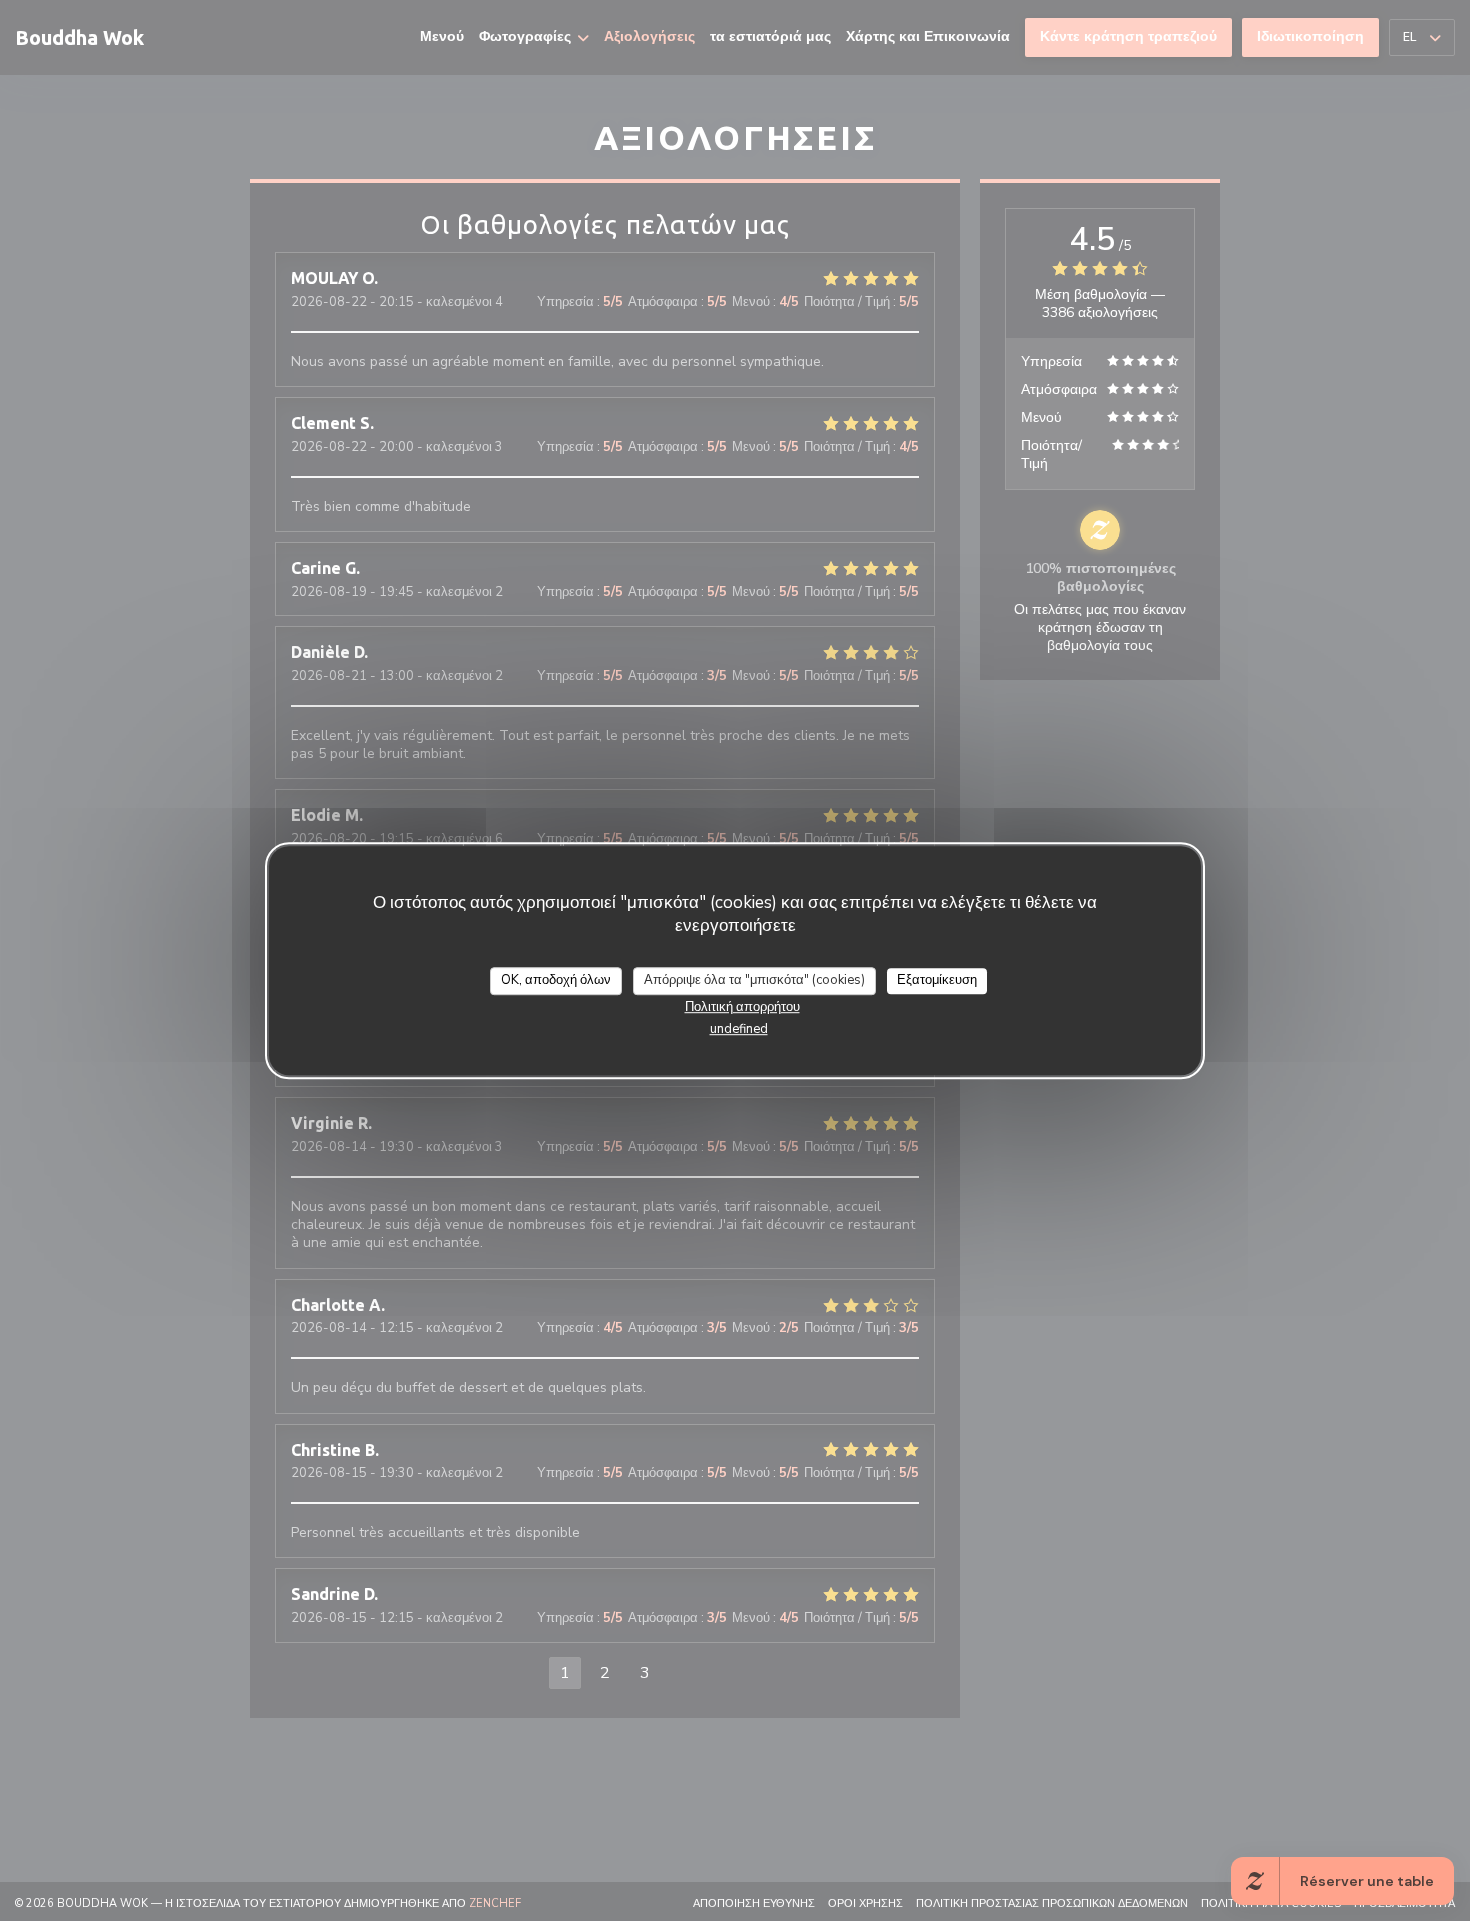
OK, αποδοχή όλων (556, 980)
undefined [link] (739, 1028)
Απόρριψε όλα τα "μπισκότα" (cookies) (754, 980)
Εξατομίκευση (937, 980)
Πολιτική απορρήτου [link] (742, 1006)
